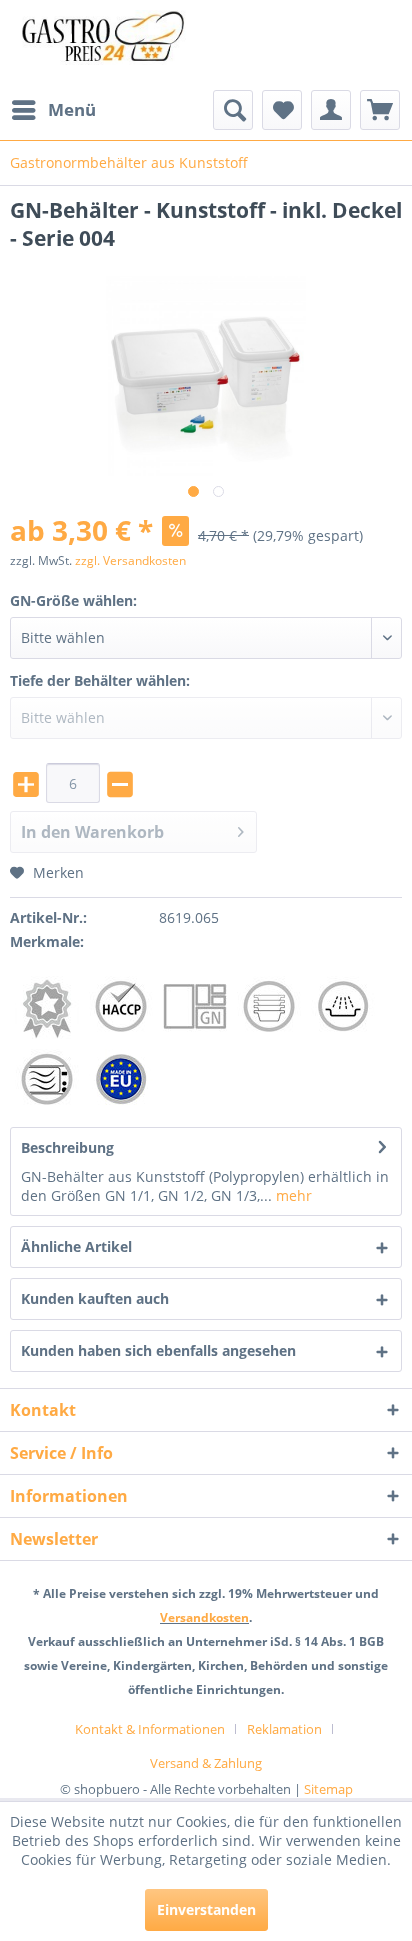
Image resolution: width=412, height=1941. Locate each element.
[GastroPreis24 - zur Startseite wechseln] (108, 45)
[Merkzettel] (282, 110)
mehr (292, 1195)
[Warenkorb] (380, 110)
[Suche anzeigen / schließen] (233, 110)
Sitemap (328, 1789)
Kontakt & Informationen (150, 1729)
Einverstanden (206, 1909)
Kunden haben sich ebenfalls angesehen (158, 1350)
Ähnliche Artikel (76, 1246)
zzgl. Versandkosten (130, 560)
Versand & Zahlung (206, 1763)
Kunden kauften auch (95, 1298)
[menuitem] (53, 110)
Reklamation (284, 1729)
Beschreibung (67, 1147)
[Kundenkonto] (331, 110)
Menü (72, 109)
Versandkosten (204, 1617)
